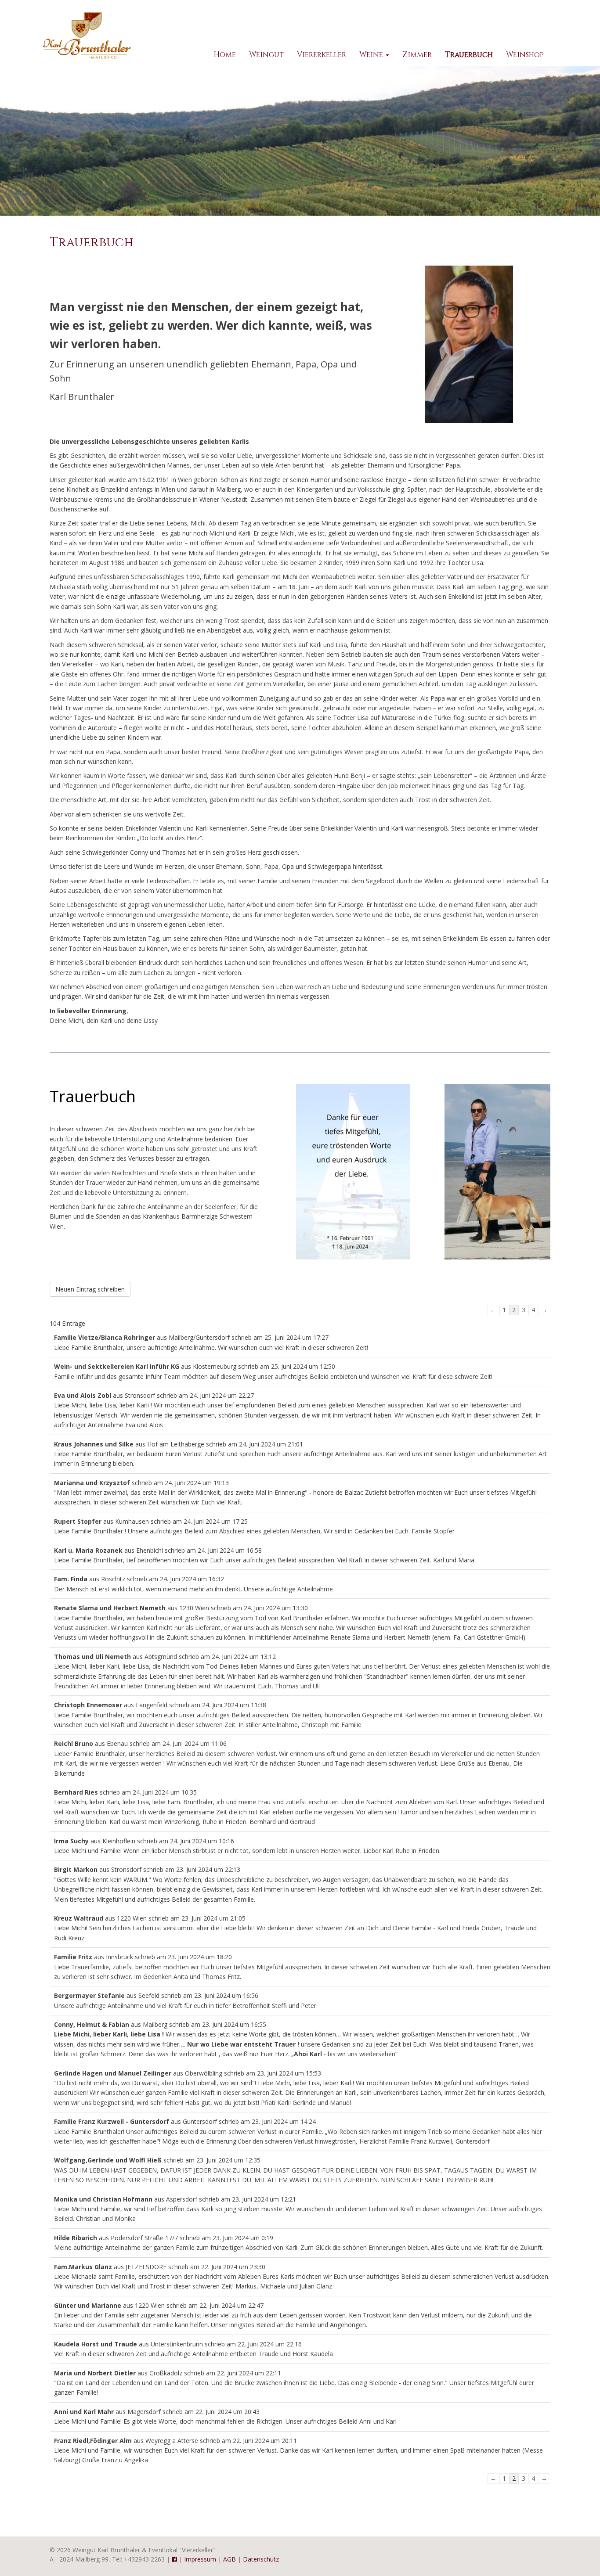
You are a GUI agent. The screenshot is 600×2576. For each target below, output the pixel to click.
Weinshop (525, 55)
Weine (372, 55)
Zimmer (417, 55)
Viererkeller (322, 55)
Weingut (266, 55)
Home (225, 55)
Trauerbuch (469, 55)
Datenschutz (261, 2559)
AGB (230, 2559)
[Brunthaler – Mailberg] (87, 35)
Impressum (200, 2559)
